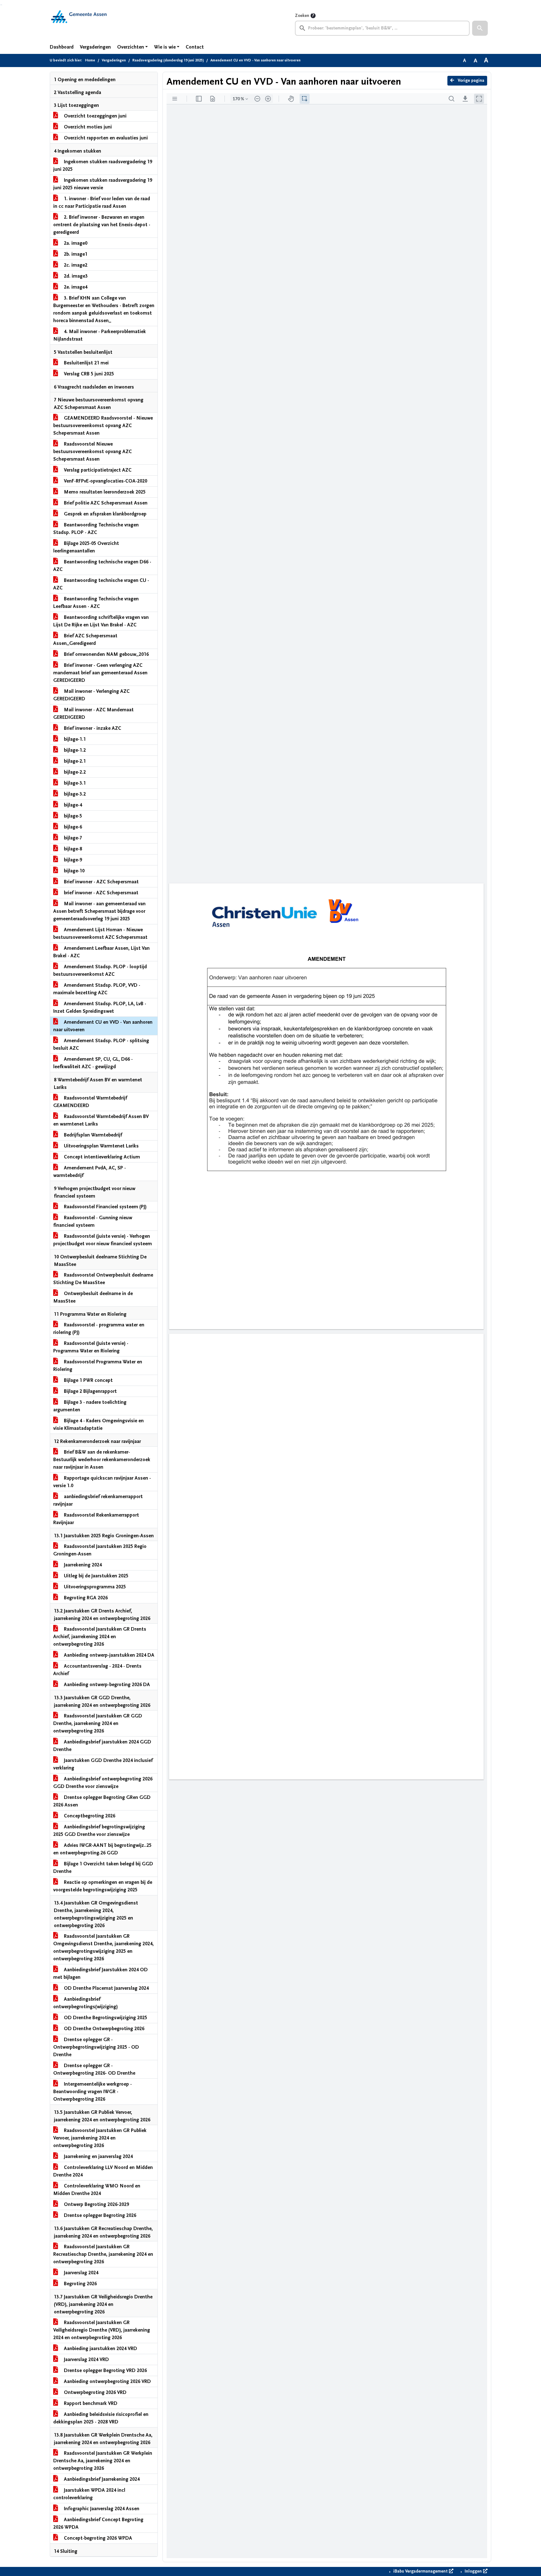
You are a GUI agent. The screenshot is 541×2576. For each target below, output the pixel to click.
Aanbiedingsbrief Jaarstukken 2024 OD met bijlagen (100, 1973)
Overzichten (131, 47)
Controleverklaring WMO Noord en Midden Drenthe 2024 (97, 2190)
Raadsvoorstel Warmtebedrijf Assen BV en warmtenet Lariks (101, 1120)
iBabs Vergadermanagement (420, 2571)
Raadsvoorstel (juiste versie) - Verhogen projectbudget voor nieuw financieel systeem (103, 1240)
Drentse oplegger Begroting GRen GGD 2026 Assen (102, 1801)
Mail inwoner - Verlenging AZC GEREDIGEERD (91, 695)
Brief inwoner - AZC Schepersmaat (101, 882)
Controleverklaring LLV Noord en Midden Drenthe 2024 (103, 2171)
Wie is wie (165, 47)
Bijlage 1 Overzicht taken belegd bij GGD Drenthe (103, 1868)
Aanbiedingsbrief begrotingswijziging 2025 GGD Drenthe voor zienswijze (99, 1831)
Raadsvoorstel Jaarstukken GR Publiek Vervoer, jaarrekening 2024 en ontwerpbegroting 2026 (100, 2138)
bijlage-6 (72, 827)
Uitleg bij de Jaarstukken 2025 (95, 1576)
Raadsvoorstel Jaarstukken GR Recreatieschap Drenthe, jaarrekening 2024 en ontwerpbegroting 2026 (103, 2254)
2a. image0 (75, 243)
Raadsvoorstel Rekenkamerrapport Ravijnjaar (96, 1519)
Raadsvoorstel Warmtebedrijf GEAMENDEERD (90, 1102)
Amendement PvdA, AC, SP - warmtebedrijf (90, 1172)
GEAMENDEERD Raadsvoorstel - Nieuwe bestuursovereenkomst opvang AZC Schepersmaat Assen (103, 426)
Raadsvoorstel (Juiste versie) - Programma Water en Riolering (91, 1347)
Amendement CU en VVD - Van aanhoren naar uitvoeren (103, 1026)
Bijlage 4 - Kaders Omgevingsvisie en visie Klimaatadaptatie (98, 1424)
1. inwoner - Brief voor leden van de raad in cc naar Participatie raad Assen (102, 202)
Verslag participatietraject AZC (97, 470)
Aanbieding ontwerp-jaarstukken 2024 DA (108, 1655)
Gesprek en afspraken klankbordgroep (105, 514)
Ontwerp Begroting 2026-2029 (96, 2204)
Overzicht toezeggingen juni (95, 116)
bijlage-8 (72, 849)
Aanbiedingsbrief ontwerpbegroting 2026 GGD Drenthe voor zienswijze (103, 1783)
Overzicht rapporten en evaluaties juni (105, 138)
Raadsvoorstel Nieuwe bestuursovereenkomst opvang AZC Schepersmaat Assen (93, 452)
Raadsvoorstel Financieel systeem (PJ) (105, 1207)
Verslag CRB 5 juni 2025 (88, 374)
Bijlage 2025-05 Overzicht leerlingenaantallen (86, 547)
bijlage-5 (72, 816)
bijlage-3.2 (74, 794)
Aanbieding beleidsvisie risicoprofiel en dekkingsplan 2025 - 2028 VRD (101, 2418)
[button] (480, 28)
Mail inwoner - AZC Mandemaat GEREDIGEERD (93, 713)
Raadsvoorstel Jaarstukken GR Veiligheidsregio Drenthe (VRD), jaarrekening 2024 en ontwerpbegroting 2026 (102, 2330)
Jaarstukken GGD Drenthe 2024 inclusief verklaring (103, 1764)
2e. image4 (75, 287)
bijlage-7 (72, 838)
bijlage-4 (72, 805)
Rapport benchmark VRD (90, 2403)
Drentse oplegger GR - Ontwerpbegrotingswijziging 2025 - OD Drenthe (96, 2047)
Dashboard (62, 47)
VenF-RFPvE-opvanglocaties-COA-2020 (105, 481)
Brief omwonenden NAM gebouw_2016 (106, 654)
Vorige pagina (470, 81)
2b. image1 (75, 254)
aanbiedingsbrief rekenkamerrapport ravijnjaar (98, 1500)
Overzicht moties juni (87, 127)
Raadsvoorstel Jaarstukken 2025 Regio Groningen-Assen (100, 1550)
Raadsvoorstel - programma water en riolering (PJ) (99, 1329)
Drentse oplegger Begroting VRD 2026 (105, 2370)
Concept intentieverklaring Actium (101, 1157)
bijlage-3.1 (74, 783)
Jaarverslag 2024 (80, 2273)
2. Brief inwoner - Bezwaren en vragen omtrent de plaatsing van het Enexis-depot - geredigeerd (102, 225)
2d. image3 (75, 276)
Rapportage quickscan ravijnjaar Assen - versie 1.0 (102, 1482)
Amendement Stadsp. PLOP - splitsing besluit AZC (101, 1044)
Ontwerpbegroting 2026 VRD (95, 2392)
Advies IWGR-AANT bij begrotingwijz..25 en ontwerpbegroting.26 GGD (102, 1849)
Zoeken (302, 16)
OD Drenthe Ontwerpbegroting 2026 (103, 2029)
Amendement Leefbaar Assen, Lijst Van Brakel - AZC (101, 952)
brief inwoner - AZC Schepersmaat (100, 893)
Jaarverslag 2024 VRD (86, 2359)
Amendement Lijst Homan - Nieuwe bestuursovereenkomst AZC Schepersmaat (100, 933)
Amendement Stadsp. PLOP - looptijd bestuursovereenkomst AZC (100, 970)
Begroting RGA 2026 (85, 1598)
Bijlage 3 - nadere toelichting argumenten (90, 1406)
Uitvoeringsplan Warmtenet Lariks (101, 1146)
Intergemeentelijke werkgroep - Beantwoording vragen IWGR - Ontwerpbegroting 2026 (93, 2092)
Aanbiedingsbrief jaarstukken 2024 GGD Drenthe (102, 1746)
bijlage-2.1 (74, 761)
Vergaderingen (95, 47)
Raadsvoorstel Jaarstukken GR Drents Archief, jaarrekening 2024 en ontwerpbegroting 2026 (100, 1637)
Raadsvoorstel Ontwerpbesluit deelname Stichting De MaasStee (103, 1279)
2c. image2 (75, 265)
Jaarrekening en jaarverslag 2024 (98, 2156)
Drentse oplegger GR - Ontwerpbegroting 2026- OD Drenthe (94, 2069)
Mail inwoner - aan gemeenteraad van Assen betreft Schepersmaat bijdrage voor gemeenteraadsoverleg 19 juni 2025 (99, 911)
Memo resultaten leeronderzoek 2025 (104, 492)
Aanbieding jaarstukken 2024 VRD (100, 2349)
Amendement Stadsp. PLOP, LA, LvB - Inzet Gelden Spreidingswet (100, 1007)
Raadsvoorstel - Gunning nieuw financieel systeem (93, 1221)
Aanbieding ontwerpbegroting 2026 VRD (107, 2381)
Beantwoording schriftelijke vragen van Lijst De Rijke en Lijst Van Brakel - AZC (101, 621)
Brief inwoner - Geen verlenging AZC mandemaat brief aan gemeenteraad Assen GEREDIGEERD (100, 673)
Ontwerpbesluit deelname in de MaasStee (93, 1297)
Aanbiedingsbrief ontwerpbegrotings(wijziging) (85, 2003)
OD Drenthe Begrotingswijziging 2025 (105, 2018)
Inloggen (473, 2571)
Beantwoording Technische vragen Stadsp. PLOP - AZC (96, 529)
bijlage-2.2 (74, 772)
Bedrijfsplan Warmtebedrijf (92, 1135)
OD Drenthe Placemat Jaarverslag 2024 (106, 1988)
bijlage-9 (72, 860)
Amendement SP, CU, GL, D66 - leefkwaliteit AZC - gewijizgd (93, 1063)
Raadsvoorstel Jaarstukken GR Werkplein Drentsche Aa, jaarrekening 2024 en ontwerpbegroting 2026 (103, 2461)
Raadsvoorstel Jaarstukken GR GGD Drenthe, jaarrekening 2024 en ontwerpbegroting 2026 (98, 1723)
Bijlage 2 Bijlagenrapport (90, 1391)
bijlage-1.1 (74, 739)
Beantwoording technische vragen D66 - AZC (102, 566)
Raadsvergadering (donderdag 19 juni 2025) (168, 60)
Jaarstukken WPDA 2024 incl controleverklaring (89, 2494)
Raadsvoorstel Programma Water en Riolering (98, 1366)
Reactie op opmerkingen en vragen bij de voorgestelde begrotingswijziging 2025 (103, 1886)
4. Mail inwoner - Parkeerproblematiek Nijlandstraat (100, 335)
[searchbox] (382, 28)
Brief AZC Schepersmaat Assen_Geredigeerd (85, 640)
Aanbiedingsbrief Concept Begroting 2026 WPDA (98, 2523)
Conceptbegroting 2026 (89, 1816)
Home (90, 60)
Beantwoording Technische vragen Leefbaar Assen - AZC (96, 603)
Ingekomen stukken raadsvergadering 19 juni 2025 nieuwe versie (103, 184)
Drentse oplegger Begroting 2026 (99, 2215)
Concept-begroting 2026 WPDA (97, 2538)
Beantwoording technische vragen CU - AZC (101, 584)
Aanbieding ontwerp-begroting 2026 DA (106, 1685)
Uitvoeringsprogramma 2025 (94, 1587)
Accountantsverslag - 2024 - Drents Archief (97, 1670)
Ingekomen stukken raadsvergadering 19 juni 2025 (103, 165)
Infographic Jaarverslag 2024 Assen (101, 2509)
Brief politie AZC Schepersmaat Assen (105, 503)
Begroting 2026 (80, 2284)
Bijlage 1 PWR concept (88, 1380)
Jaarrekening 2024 (82, 1565)
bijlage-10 (74, 871)
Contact (195, 47)
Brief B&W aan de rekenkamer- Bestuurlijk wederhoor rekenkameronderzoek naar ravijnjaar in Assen (102, 1460)
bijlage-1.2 (74, 750)
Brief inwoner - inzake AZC (92, 728)
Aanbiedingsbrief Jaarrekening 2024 (101, 2479)
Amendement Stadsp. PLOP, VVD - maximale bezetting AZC (97, 989)
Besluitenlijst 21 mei (86, 363)
